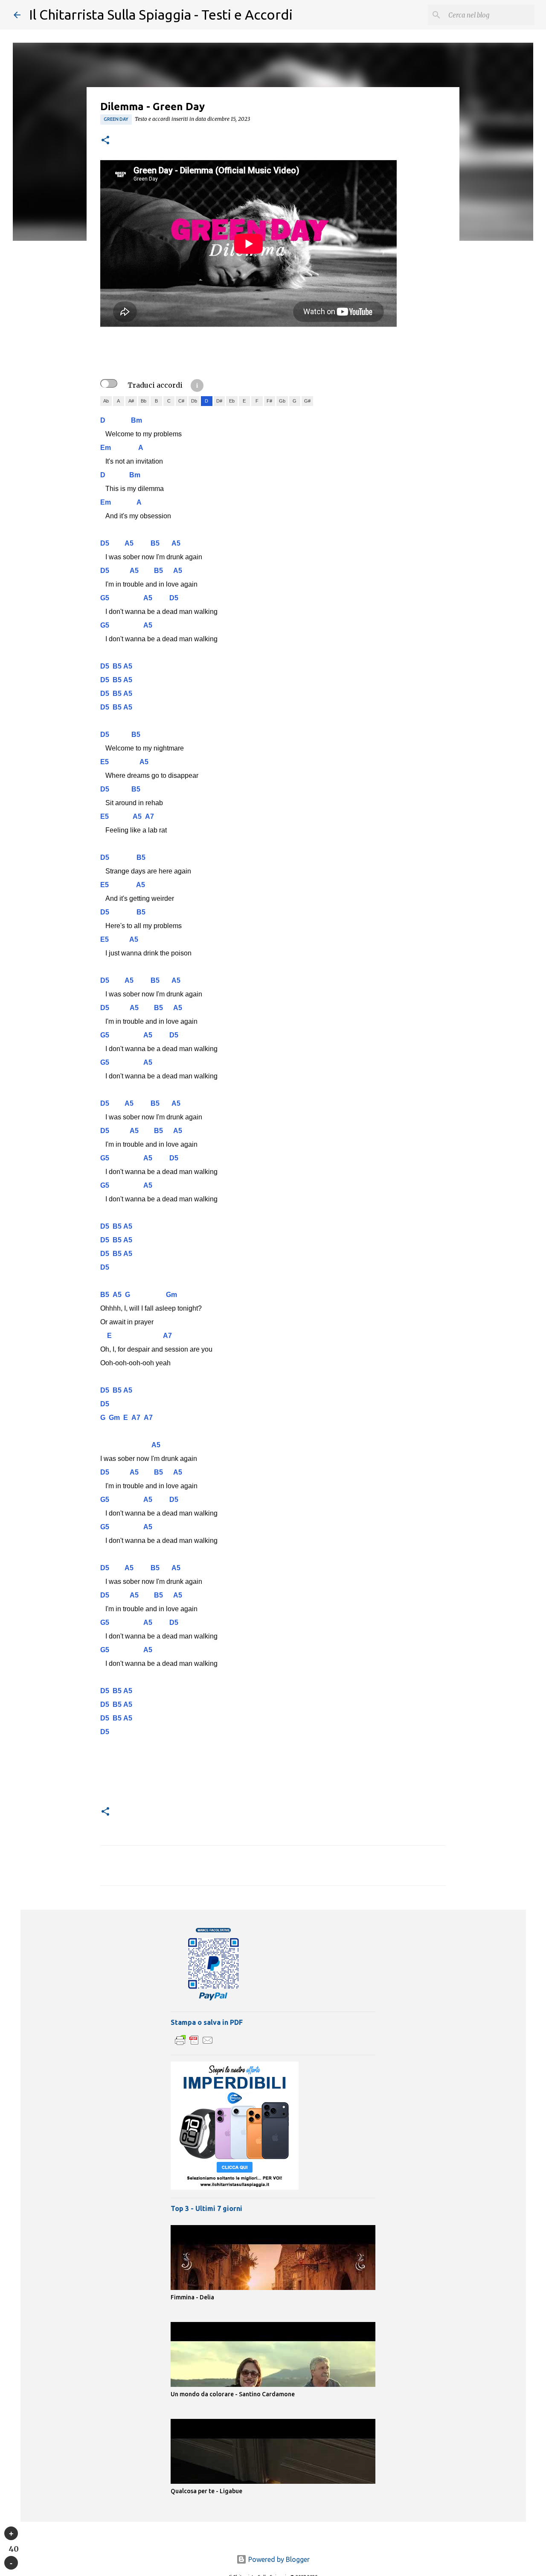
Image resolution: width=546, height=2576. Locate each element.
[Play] (11, 2533)
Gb (282, 401)
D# (219, 401)
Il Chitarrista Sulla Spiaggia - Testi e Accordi (161, 15)
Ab (106, 401)
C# (181, 401)
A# (131, 401)
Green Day (116, 119)
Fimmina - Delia (192, 2297)
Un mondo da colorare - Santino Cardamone (233, 2394)
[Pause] (11, 2563)
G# (307, 401)
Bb (144, 401)
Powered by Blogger (278, 2559)
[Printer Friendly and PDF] (194, 2044)
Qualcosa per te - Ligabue (206, 2491)
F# (269, 401)
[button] (105, 141)
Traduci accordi (155, 385)
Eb (232, 401)
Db (194, 401)
